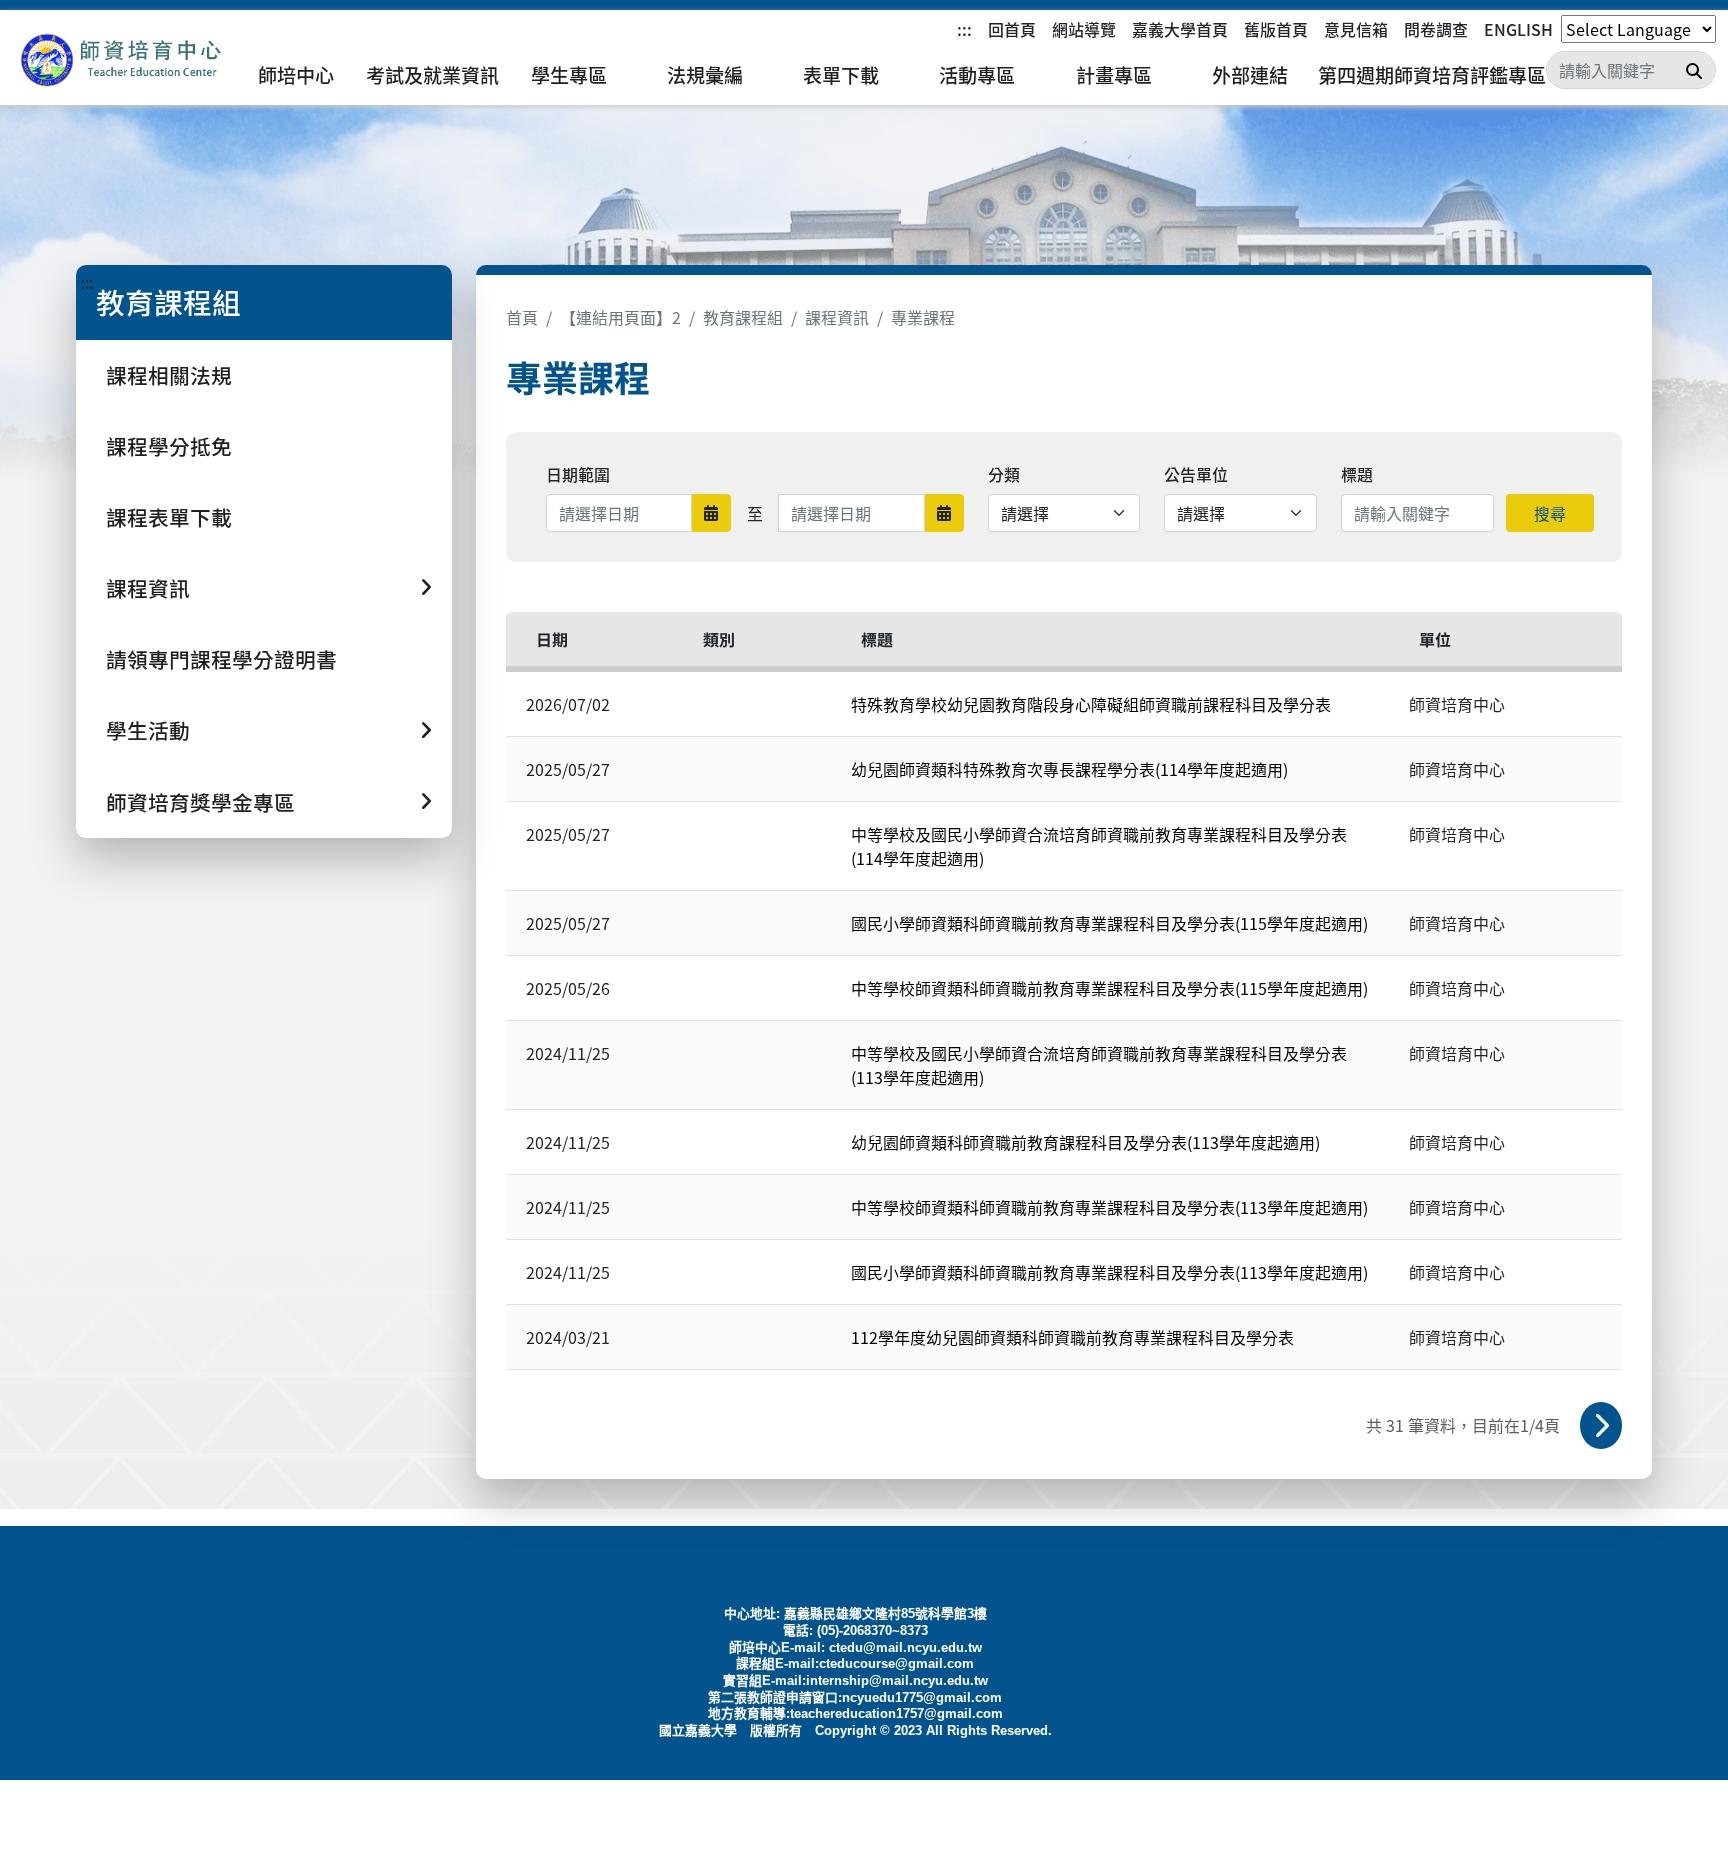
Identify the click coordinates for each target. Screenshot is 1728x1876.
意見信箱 (1356, 29)
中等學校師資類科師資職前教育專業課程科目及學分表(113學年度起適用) (1109, 1207)
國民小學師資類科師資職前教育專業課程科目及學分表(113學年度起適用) (1109, 1272)
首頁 (522, 317)
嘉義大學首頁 (1180, 29)
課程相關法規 (169, 375)
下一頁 (1601, 1425)
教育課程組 (743, 317)
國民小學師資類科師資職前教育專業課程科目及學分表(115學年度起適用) (1109, 923)
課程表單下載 (169, 517)
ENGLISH (1518, 29)
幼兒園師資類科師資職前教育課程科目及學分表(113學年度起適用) (1085, 1142)
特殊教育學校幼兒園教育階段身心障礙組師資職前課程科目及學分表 (1091, 704)
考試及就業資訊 (432, 75)
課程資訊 (837, 317)
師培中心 (296, 75)
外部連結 (1250, 75)
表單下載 (841, 75)
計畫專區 (1114, 75)
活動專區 (977, 75)
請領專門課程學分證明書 (221, 659)
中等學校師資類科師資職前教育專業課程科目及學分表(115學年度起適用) (1109, 988)
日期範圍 (578, 474)
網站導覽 (1084, 29)
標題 (1357, 474)
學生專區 (569, 75)
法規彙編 (705, 75)
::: (964, 29)
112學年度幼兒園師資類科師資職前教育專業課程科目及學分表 (1072, 1337)
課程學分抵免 (169, 446)
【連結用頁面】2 (620, 317)
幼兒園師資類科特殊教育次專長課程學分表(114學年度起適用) (1069, 769)
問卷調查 (1436, 29)
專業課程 (923, 317)
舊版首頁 (1276, 29)
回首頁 (1012, 29)
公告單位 (1196, 474)
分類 (1004, 474)
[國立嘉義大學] (120, 60)
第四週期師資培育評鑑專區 (1432, 75)
